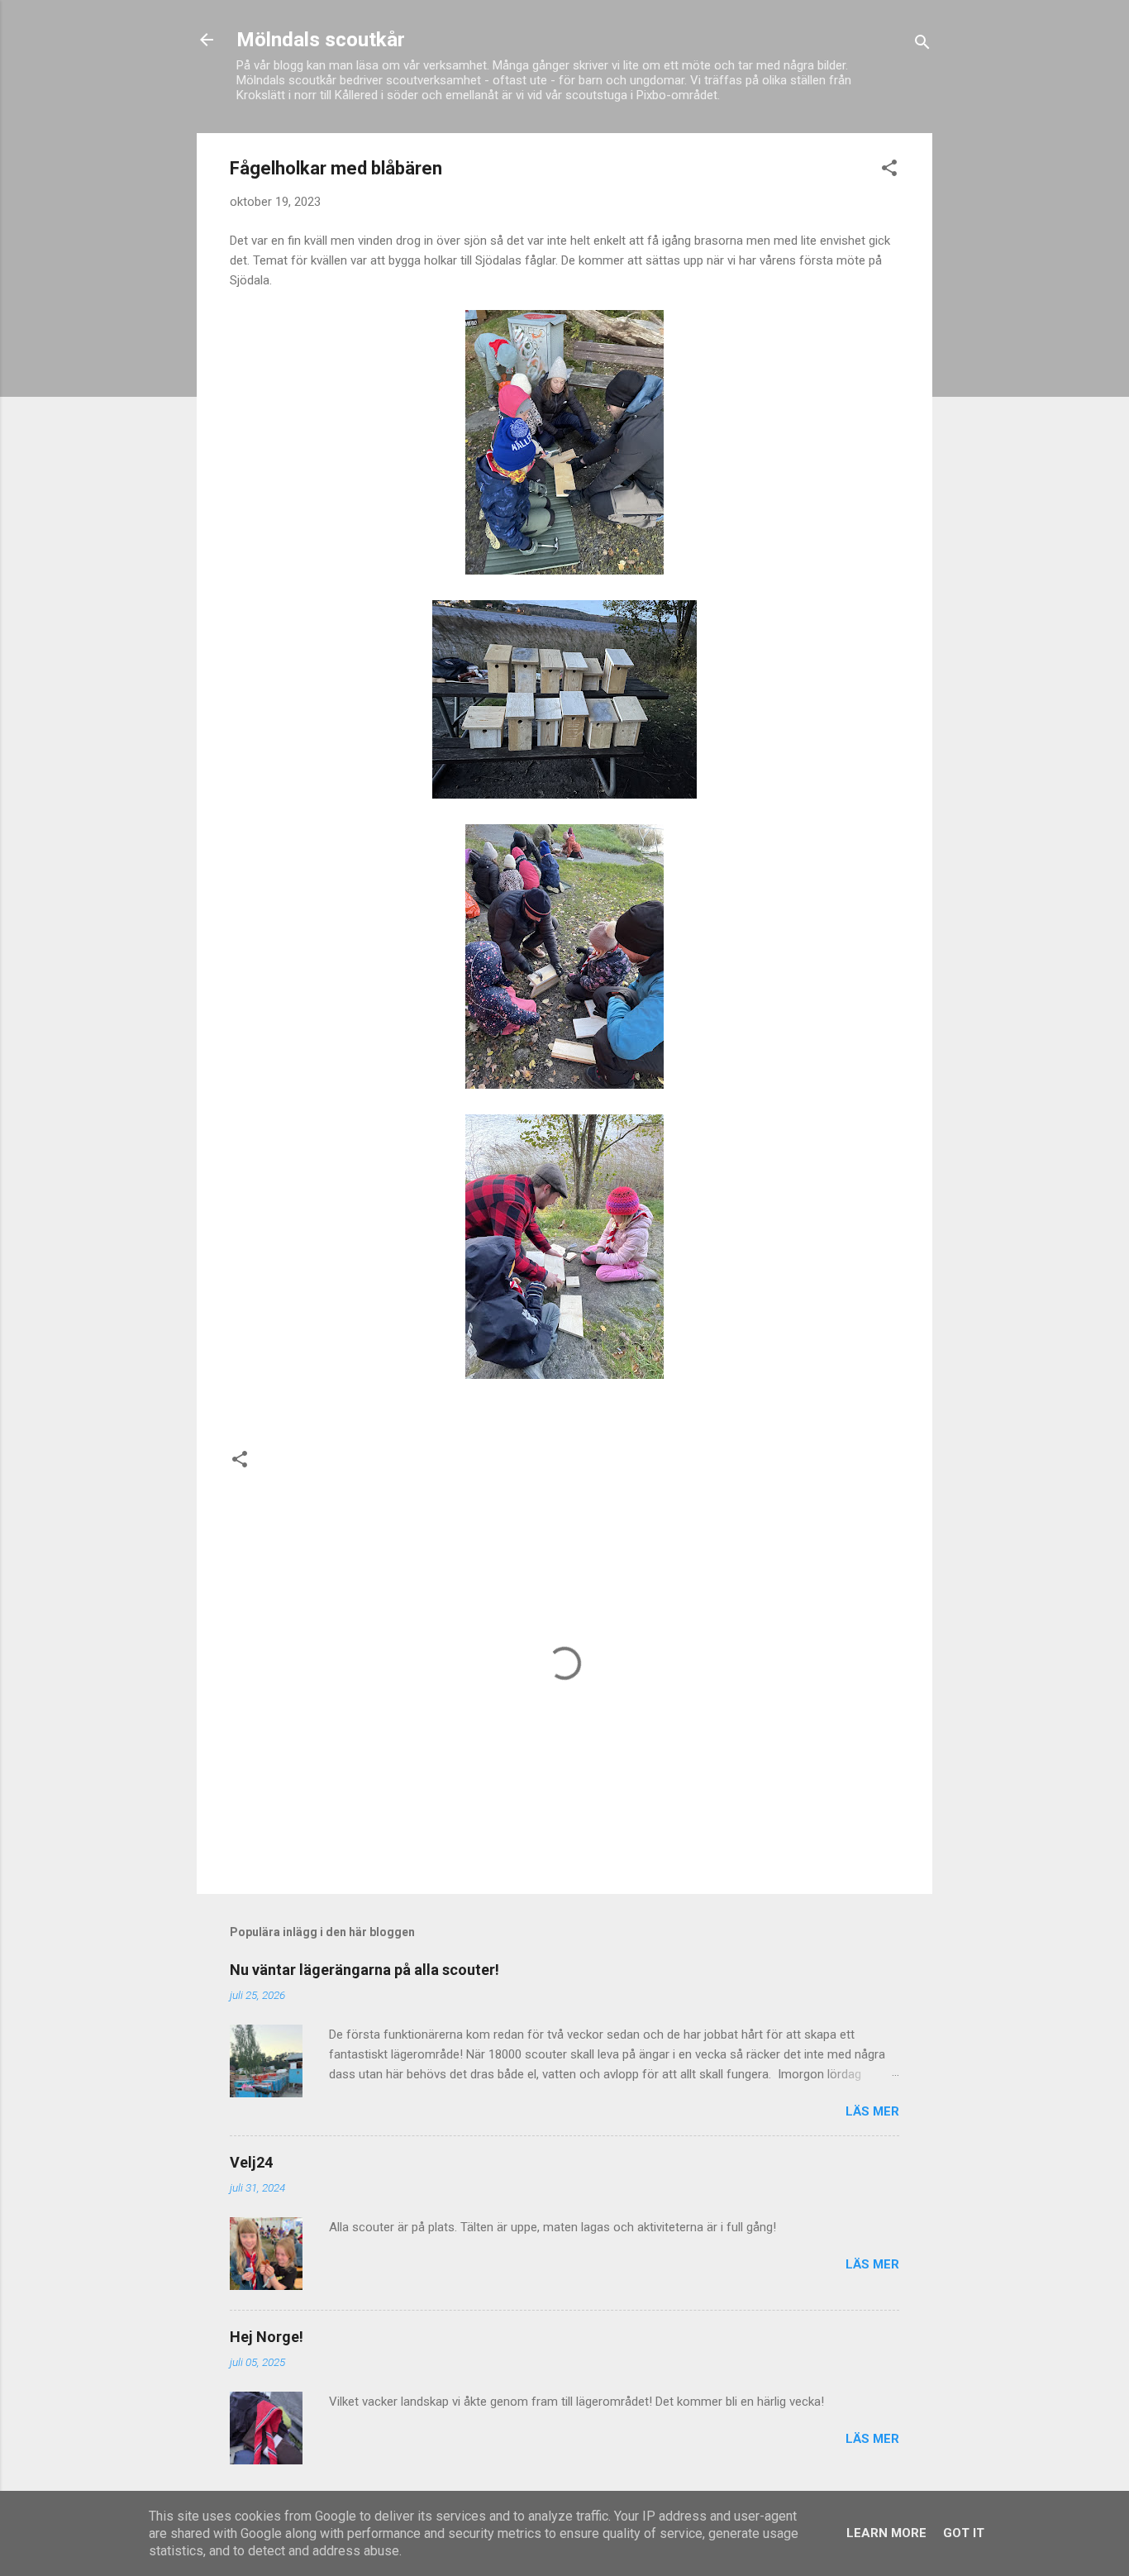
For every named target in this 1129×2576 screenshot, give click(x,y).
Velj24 (251, 2162)
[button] (889, 171)
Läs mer (872, 2111)
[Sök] (922, 45)
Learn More (886, 2533)
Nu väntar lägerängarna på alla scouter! (364, 1970)
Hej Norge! (267, 2337)
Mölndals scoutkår (321, 40)
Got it (964, 2533)
